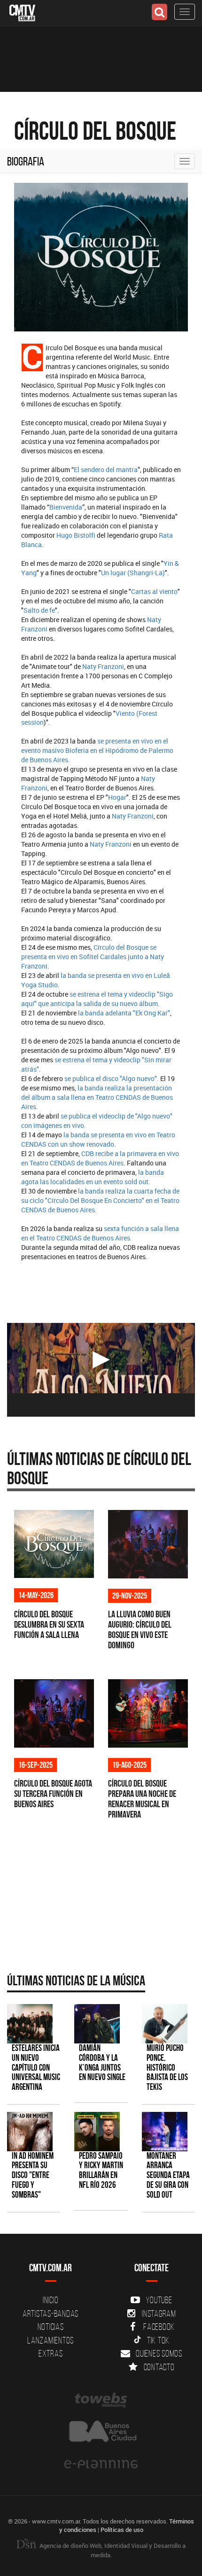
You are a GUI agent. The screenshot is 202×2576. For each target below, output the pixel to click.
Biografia (26, 161)
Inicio (51, 2300)
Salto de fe (39, 610)
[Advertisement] (96, 1893)
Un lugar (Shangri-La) (133, 573)
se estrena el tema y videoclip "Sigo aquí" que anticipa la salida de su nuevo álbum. (97, 999)
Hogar (117, 797)
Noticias (51, 2327)
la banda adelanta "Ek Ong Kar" (123, 1013)
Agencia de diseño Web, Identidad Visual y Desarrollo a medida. (112, 2550)
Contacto (159, 2367)
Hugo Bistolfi (76, 535)
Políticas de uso (122, 2530)
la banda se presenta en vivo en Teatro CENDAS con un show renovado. (98, 1139)
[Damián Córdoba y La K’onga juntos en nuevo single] (97, 2024)
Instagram (159, 2313)
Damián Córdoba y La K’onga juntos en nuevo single (102, 2063)
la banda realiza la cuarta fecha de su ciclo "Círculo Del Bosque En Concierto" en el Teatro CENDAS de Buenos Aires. (100, 1200)
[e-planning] (101, 2464)
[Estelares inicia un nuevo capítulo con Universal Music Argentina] (30, 2024)
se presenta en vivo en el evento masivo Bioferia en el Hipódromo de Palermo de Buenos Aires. (97, 750)
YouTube (159, 2300)
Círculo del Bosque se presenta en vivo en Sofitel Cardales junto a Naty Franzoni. (93, 957)
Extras (51, 2353)
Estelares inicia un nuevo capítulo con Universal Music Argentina (36, 2068)
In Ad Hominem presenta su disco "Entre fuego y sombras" (33, 2175)
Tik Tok (158, 2340)
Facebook (159, 2327)
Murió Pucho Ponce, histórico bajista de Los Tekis (167, 2068)
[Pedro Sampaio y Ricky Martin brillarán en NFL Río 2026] (97, 2131)
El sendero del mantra (106, 469)
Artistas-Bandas (50, 2313)
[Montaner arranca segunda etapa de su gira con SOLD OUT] (165, 2131)
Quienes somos (159, 2353)
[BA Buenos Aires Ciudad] (101, 2432)
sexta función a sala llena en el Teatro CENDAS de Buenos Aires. (100, 1233)
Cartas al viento (154, 591)
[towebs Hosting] (101, 2400)
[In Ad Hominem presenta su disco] (30, 2131)
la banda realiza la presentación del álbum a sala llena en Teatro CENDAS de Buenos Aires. (97, 1097)
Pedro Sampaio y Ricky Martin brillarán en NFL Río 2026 (101, 2170)
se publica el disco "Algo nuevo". (111, 1078)
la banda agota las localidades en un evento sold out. (93, 1177)
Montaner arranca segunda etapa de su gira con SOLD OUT (168, 2175)
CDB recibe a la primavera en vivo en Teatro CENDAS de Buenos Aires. (100, 1158)
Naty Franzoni (103, 666)
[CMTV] (22, 12)
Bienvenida (66, 507)
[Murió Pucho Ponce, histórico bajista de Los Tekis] (165, 2024)
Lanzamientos (50, 2340)
